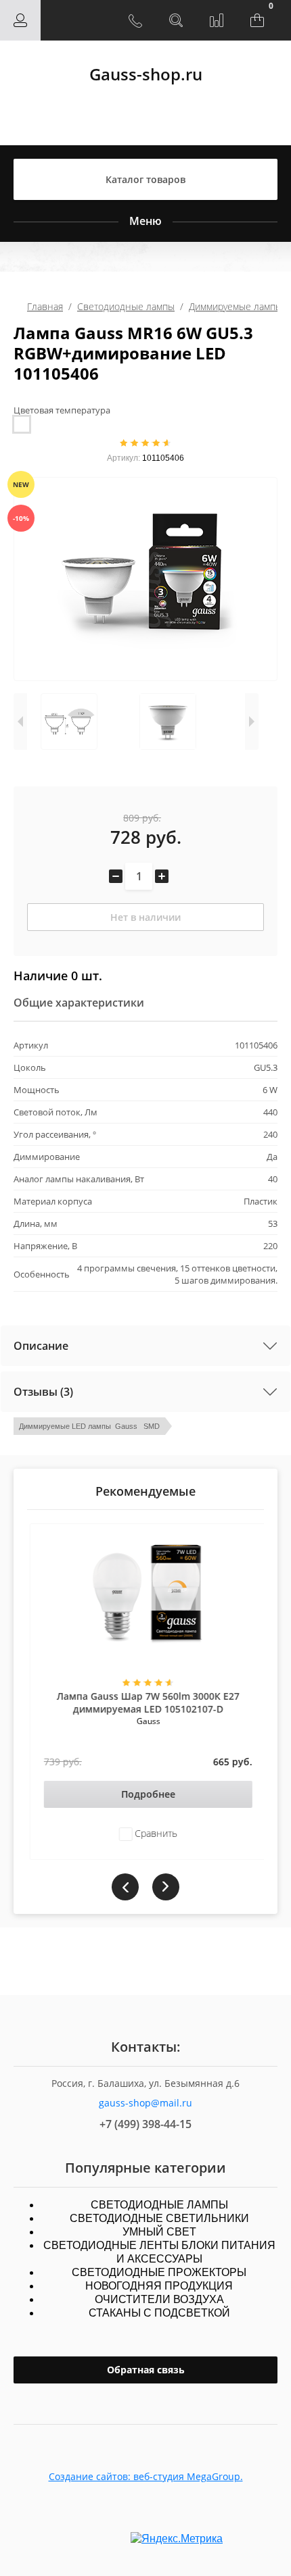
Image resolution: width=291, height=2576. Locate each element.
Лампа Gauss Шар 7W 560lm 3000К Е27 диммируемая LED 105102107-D (145, 1702)
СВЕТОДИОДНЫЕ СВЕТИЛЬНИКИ (159, 2218)
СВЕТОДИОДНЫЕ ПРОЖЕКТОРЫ (159, 2272)
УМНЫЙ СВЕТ (159, 2232)
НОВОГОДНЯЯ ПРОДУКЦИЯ (159, 2286)
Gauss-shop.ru (146, 74)
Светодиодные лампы (126, 306)
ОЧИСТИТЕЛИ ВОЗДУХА (159, 2299)
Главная (45, 306)
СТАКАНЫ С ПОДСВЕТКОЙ (159, 2313)
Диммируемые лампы (236, 306)
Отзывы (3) (43, 1392)
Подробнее (145, 1794)
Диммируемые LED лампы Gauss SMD (89, 1426)
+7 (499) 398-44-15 (145, 2124)
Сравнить (153, 1833)
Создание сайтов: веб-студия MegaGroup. (146, 2476)
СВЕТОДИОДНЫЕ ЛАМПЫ (159, 2205)
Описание (41, 1346)
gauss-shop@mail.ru (145, 2103)
